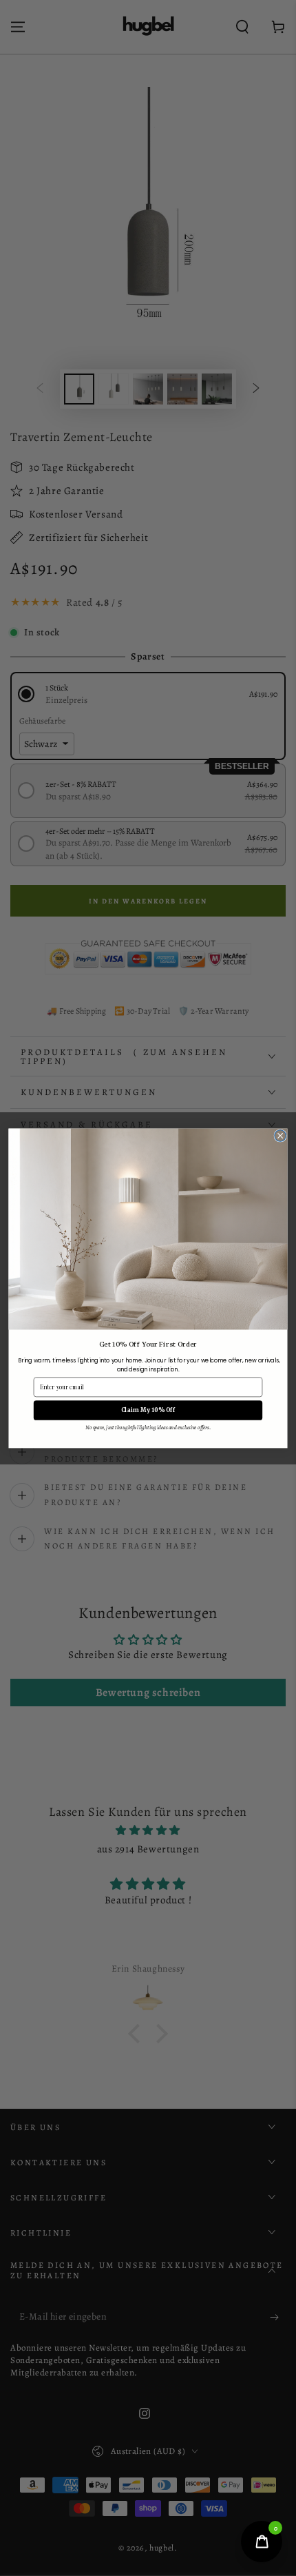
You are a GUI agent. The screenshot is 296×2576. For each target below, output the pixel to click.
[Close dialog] (281, 1135)
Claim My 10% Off (148, 1410)
